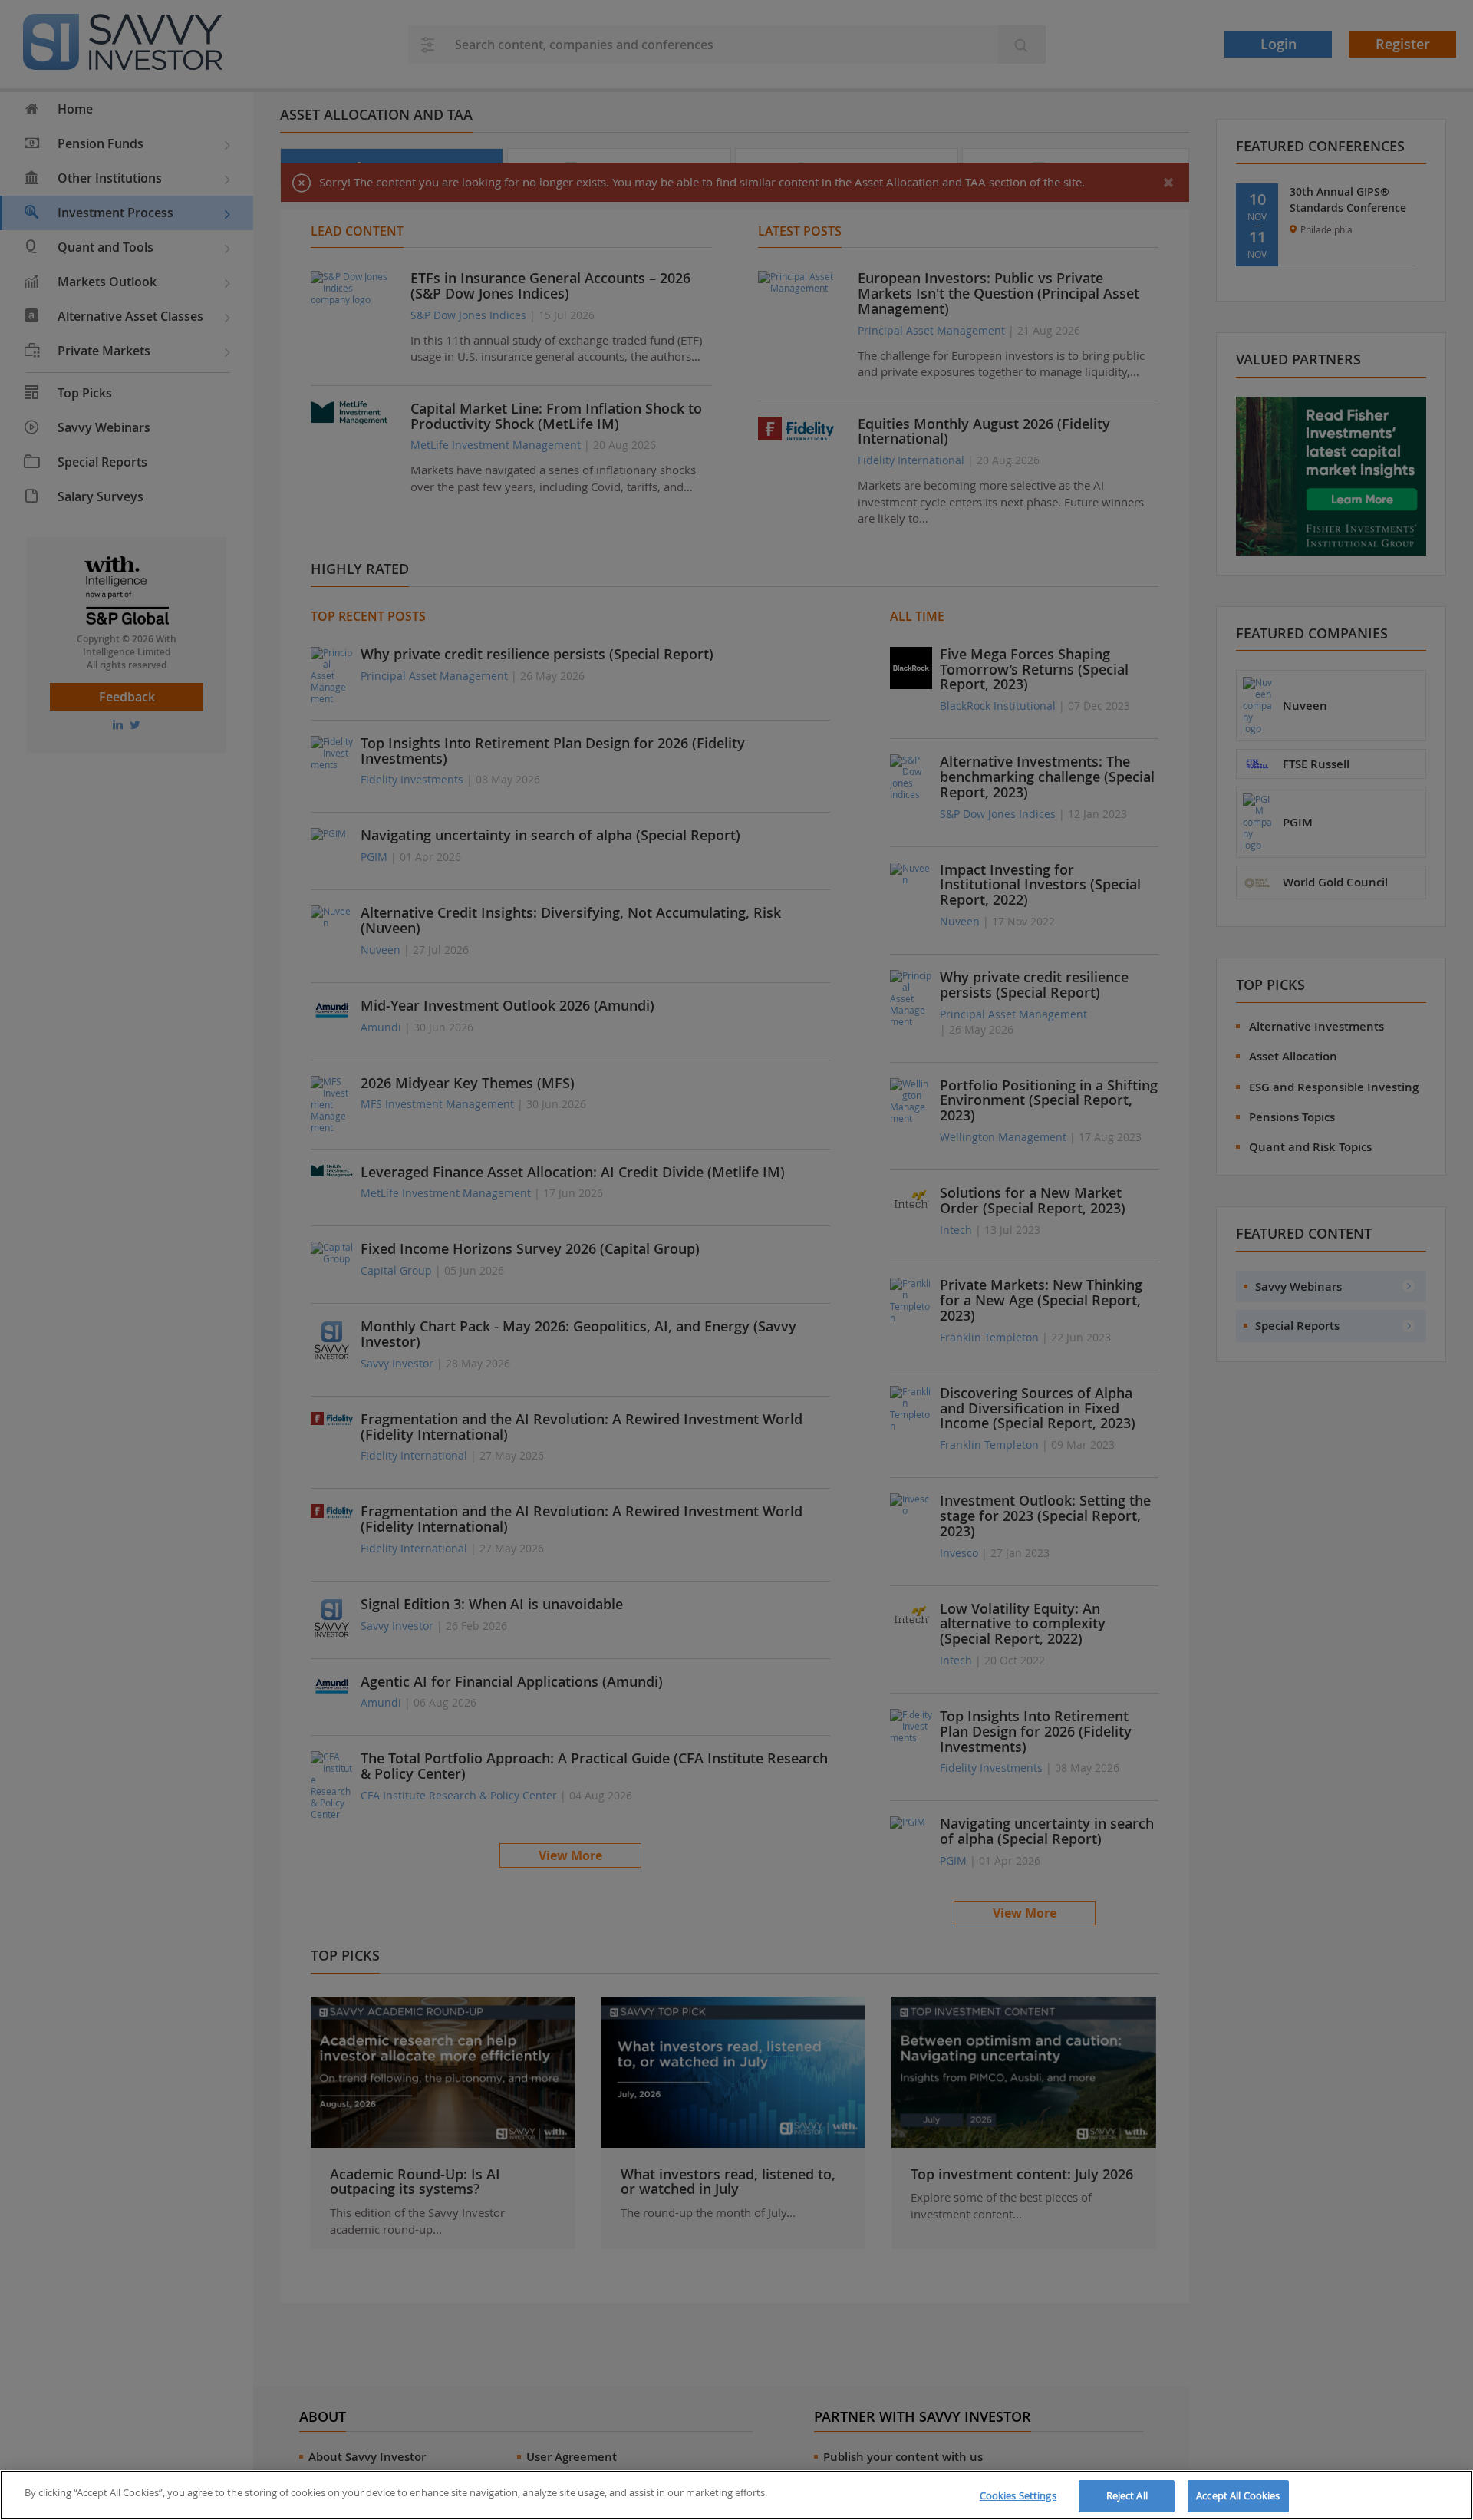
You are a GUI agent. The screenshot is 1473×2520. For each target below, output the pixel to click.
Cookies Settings (1018, 2495)
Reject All (1127, 2495)
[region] (736, 2495)
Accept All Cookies (1238, 2495)
